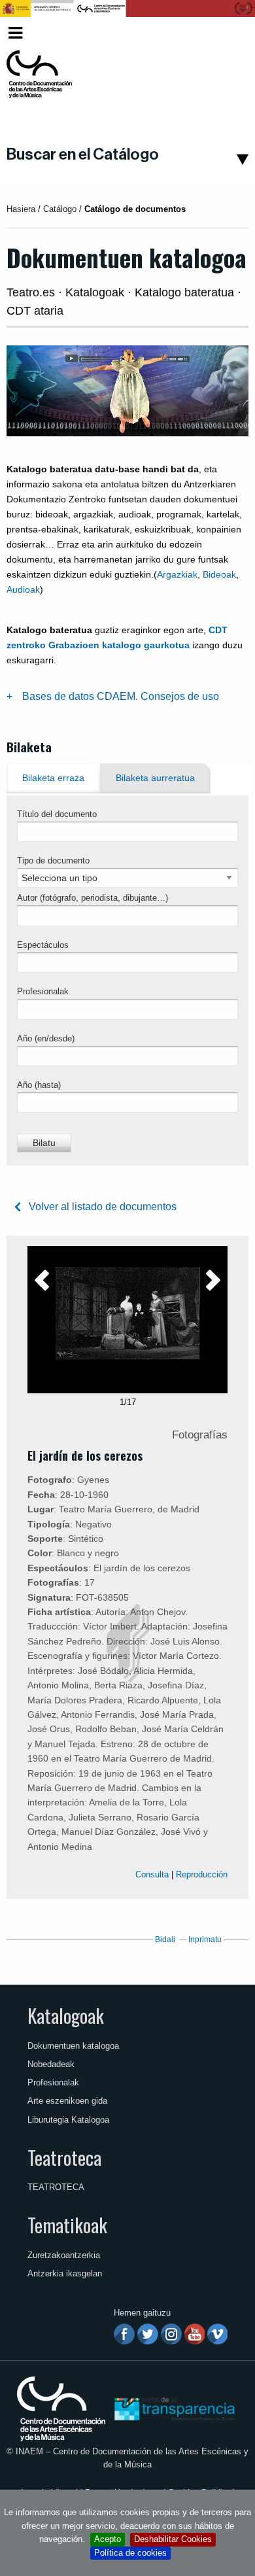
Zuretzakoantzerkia (64, 2255)
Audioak (23, 589)
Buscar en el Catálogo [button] (83, 154)
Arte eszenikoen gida (67, 2101)
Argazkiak (177, 574)
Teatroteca (64, 2157)
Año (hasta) (39, 1085)
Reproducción (202, 1874)
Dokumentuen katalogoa (73, 2046)
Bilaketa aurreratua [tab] (155, 778)
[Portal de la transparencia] (173, 2408)
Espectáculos (43, 945)
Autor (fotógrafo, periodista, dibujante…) (93, 898)
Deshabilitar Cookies (173, 2539)
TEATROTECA (56, 2187)
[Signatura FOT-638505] (127, 1313)
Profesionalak (43, 991)
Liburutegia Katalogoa (68, 2120)
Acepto (108, 2539)
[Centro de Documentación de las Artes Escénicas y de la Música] (39, 75)
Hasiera (21, 209)
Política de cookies (130, 2553)
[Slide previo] (42, 1284)
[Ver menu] (15, 31)
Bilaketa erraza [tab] (53, 778)
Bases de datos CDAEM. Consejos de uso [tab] (121, 696)
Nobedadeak (51, 2064)
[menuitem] (226, 33)
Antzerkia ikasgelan (65, 2273)
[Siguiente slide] (213, 1284)
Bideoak (219, 574)
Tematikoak (67, 2225)
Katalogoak (66, 2015)
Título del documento (57, 814)
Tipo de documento (53, 861)
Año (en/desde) (46, 1038)
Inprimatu (205, 1940)
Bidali (165, 1940)
